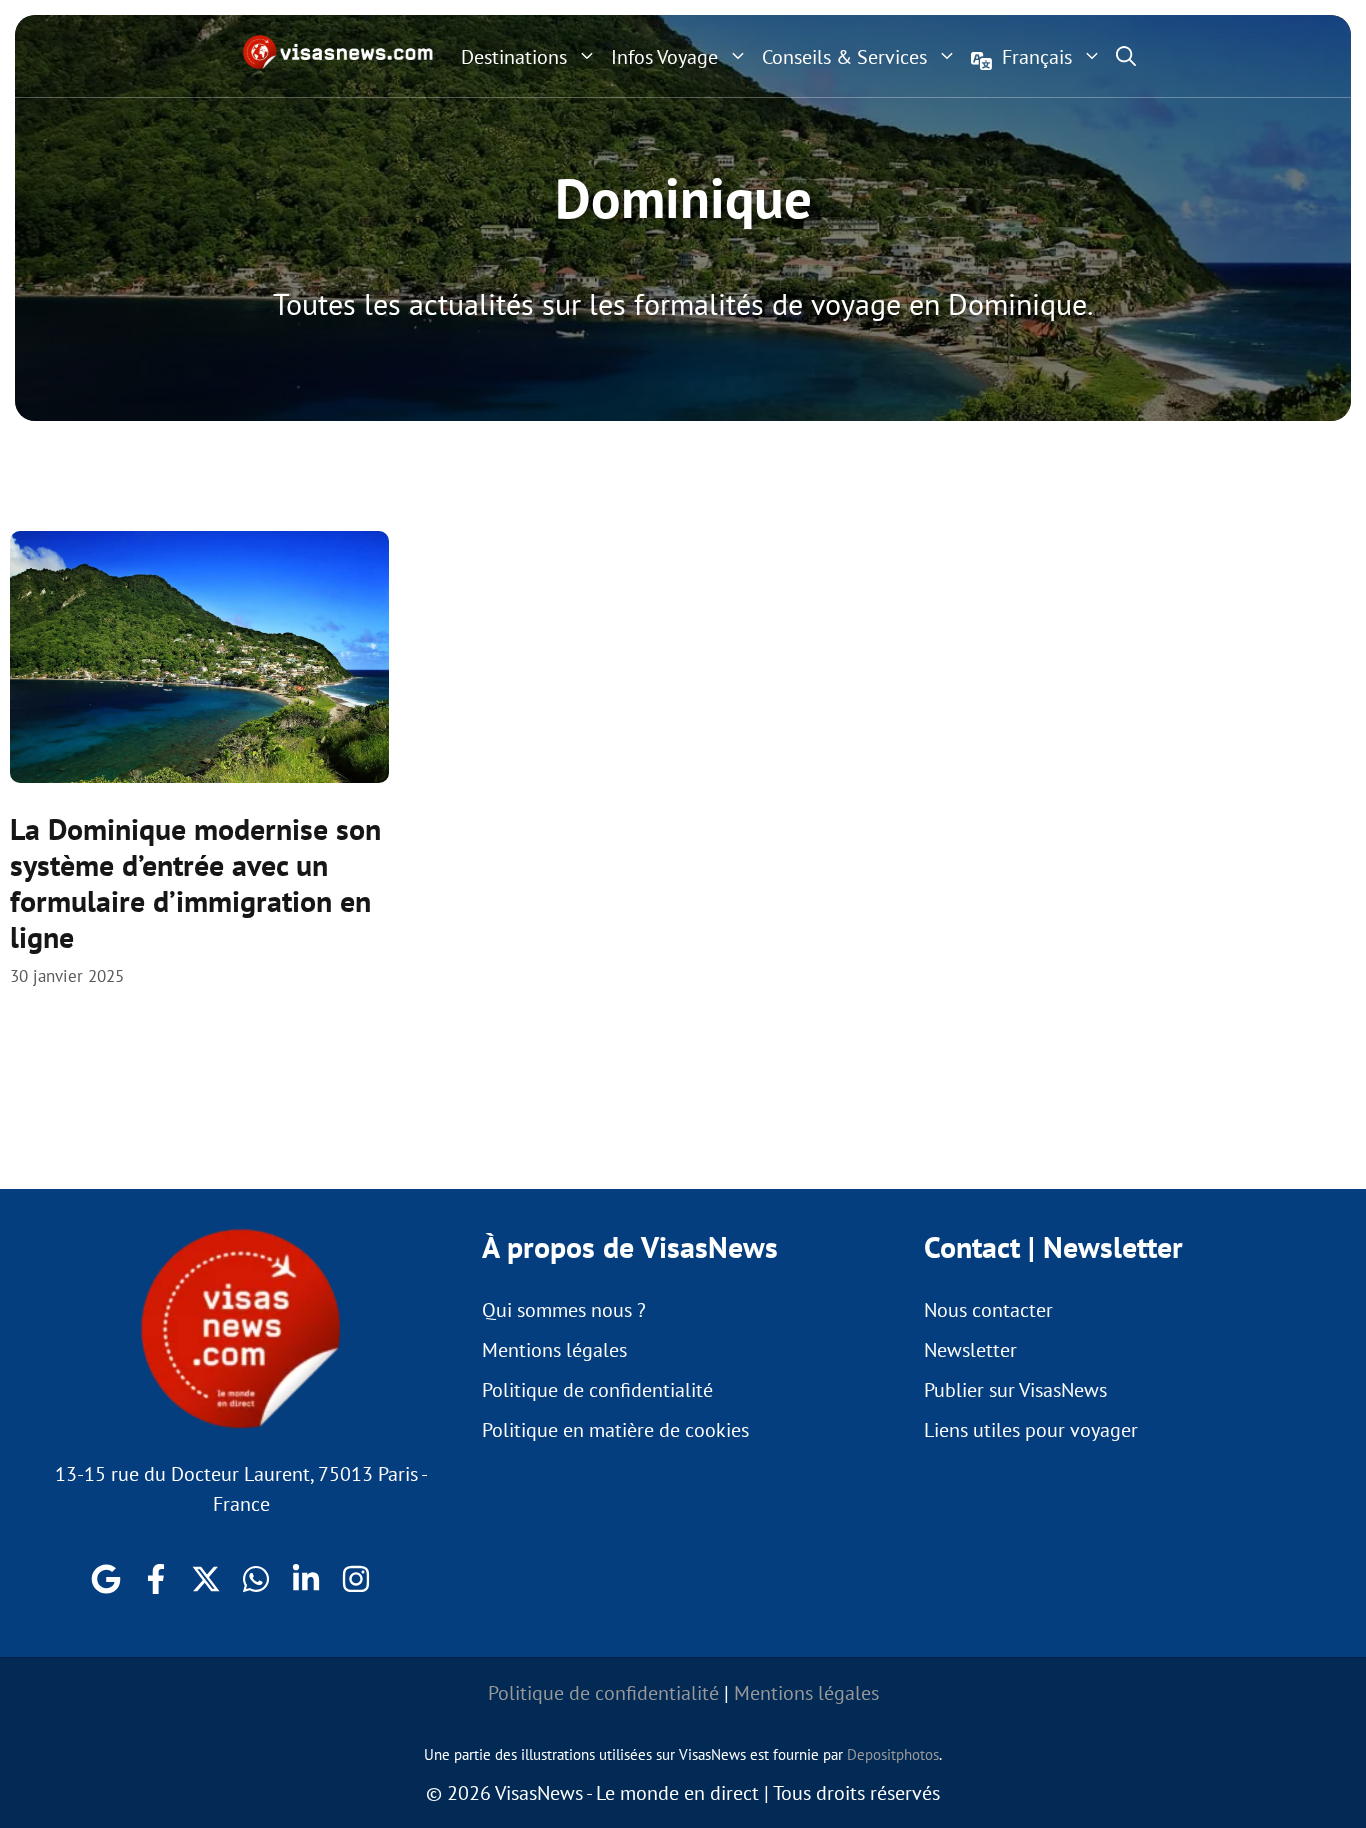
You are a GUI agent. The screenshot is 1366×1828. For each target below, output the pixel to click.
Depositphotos (893, 1754)
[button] (1126, 56)
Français (1037, 57)
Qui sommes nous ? (564, 1310)
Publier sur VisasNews (1015, 1390)
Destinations (514, 57)
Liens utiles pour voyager (1031, 1430)
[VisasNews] (338, 52)
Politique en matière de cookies (615, 1430)
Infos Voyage (664, 57)
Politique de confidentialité (597, 1390)
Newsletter (970, 1350)
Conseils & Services (844, 57)
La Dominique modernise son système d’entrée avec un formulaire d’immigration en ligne (195, 882)
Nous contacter (988, 1310)
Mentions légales (554, 1350)
